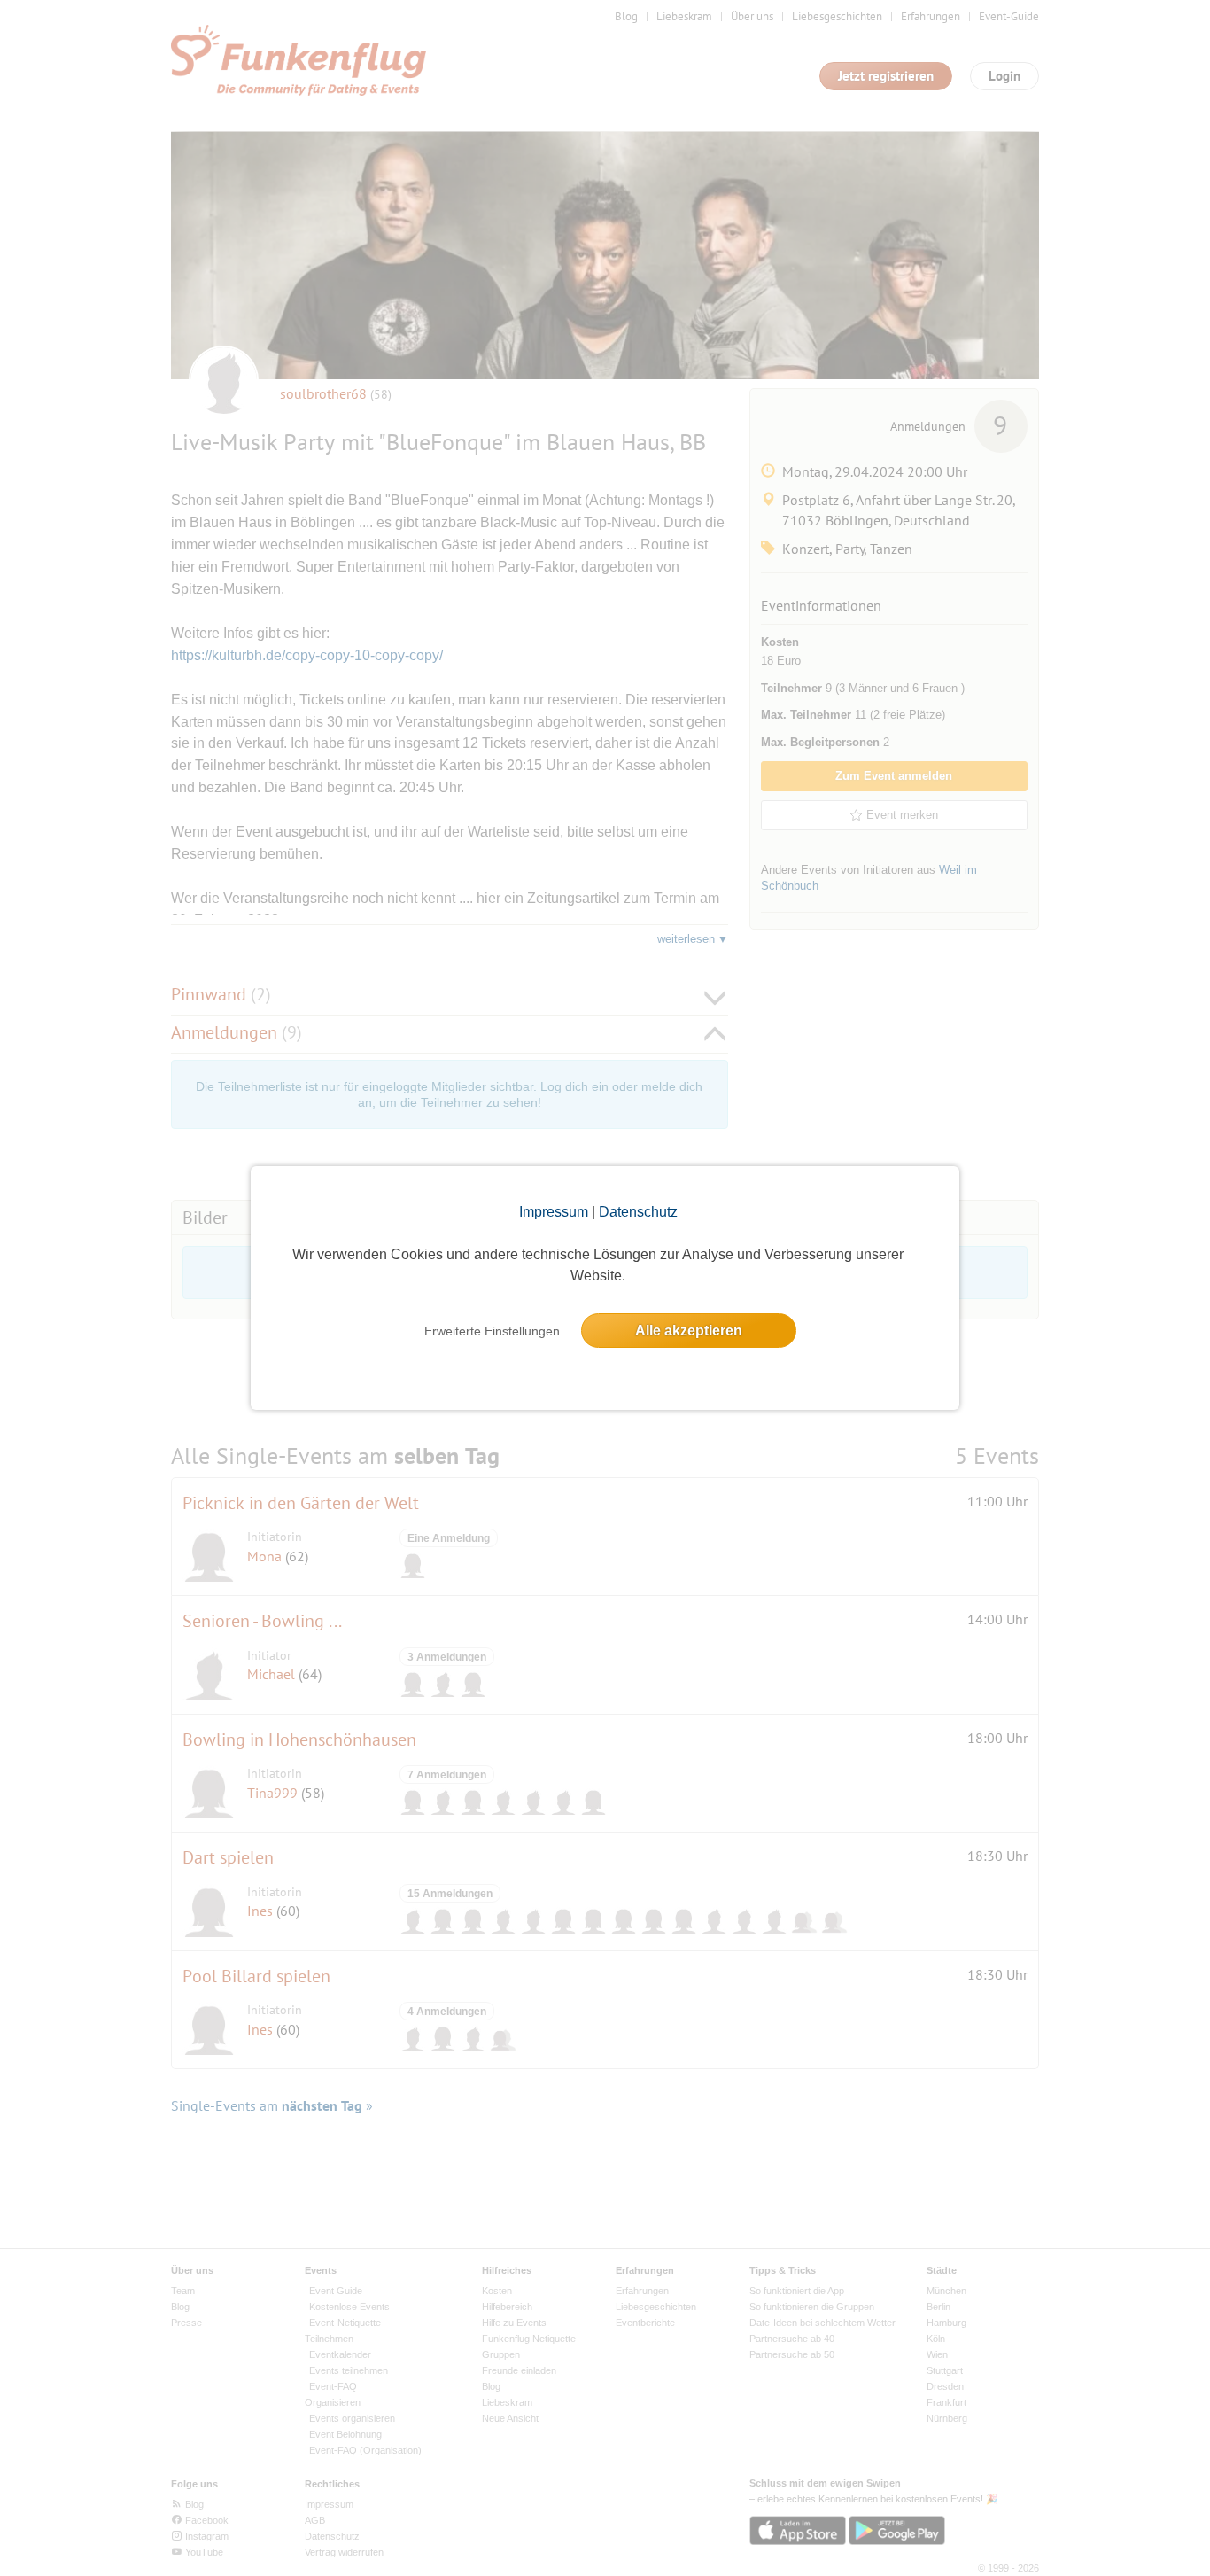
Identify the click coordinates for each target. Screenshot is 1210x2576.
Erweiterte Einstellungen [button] (492, 1331)
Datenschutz (638, 1212)
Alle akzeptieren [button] (689, 1331)
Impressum (554, 1212)
